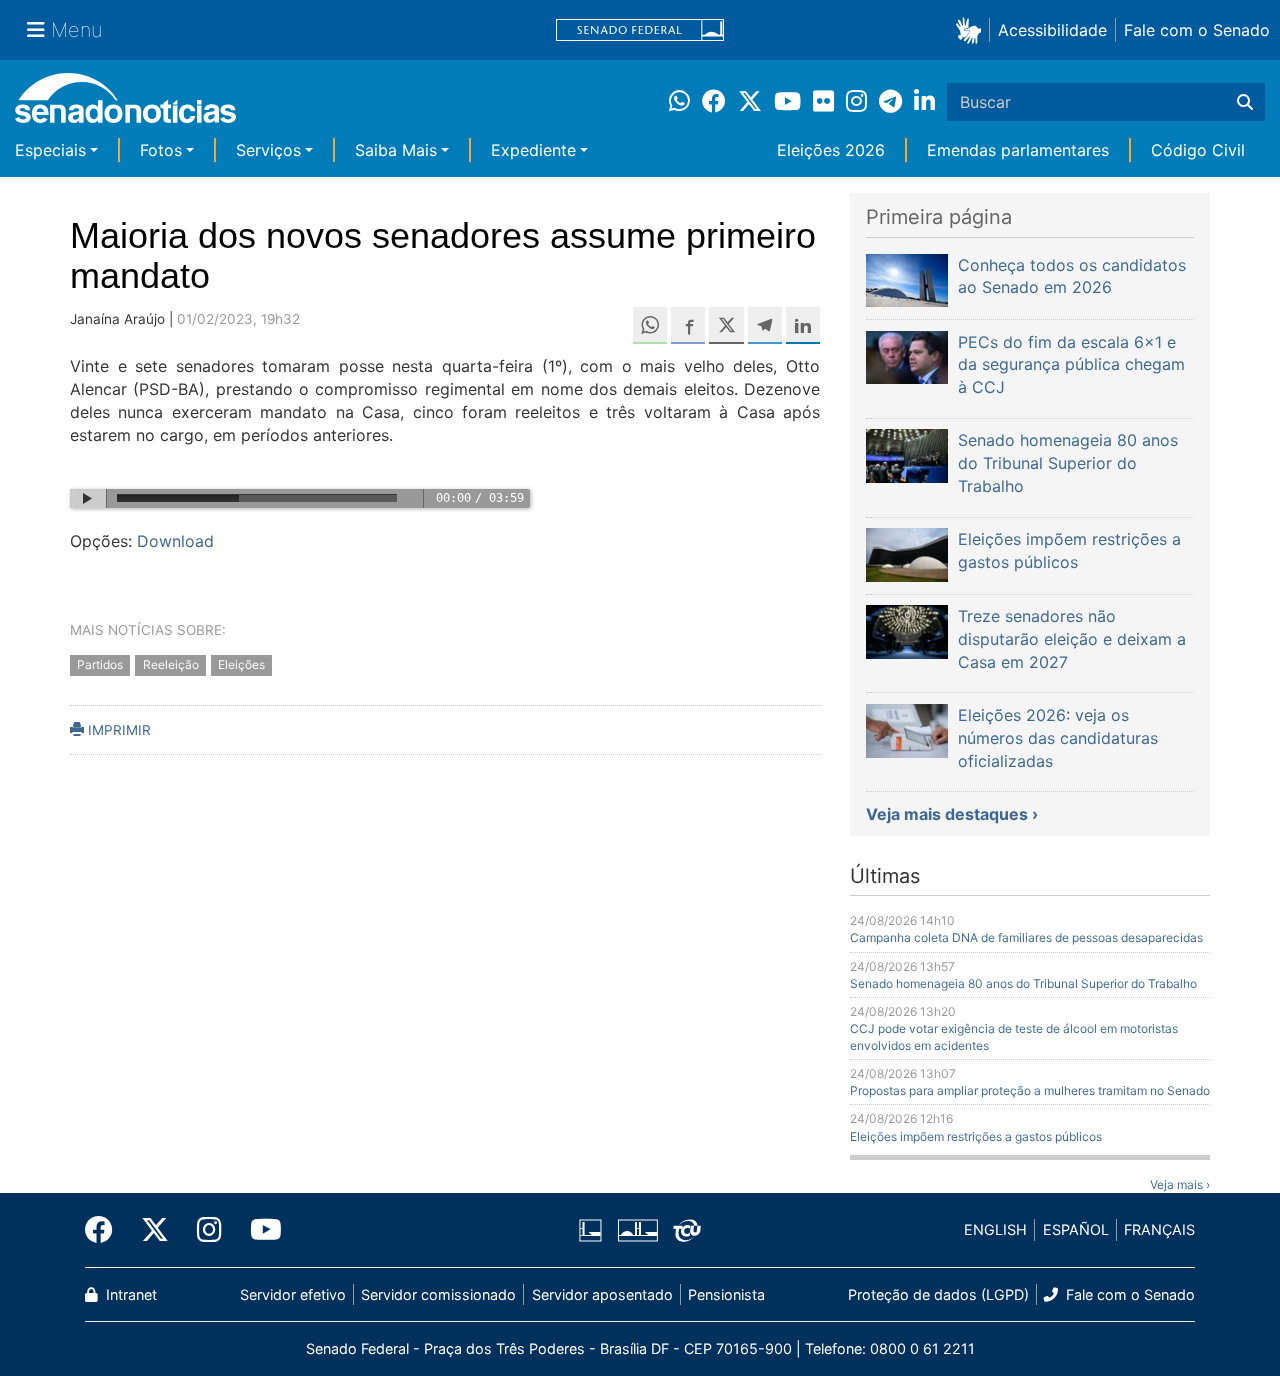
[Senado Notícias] (125, 105)
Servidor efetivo (293, 1294)
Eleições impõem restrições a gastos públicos (976, 1136)
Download (175, 541)
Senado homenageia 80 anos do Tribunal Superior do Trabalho (1023, 983)
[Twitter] (155, 1230)
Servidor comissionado (438, 1294)
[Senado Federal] (640, 30)
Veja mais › (1180, 1184)
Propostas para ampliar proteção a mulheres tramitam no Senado (1030, 1090)
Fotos (161, 150)
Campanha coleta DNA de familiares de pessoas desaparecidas (1026, 937)
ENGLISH (995, 1229)
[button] (972, 29)
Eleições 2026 (831, 150)
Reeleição (171, 664)
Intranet (129, 1294)
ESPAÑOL (1076, 1229)
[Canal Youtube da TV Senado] (259, 1230)
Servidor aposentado (602, 1294)
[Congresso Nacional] (638, 1228)
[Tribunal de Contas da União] (687, 1228)
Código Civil (1198, 150)
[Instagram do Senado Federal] (209, 1230)
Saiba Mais (396, 150)
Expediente (533, 150)
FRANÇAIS (1159, 1229)
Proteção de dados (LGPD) (938, 1294)
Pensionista (726, 1294)
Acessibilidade (1052, 30)
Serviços (268, 150)
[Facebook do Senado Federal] (106, 1230)
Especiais (50, 150)
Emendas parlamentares (1018, 150)
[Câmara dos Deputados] (590, 1228)
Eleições (241, 664)
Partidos (100, 664)
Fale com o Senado (1197, 30)
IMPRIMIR (117, 730)
